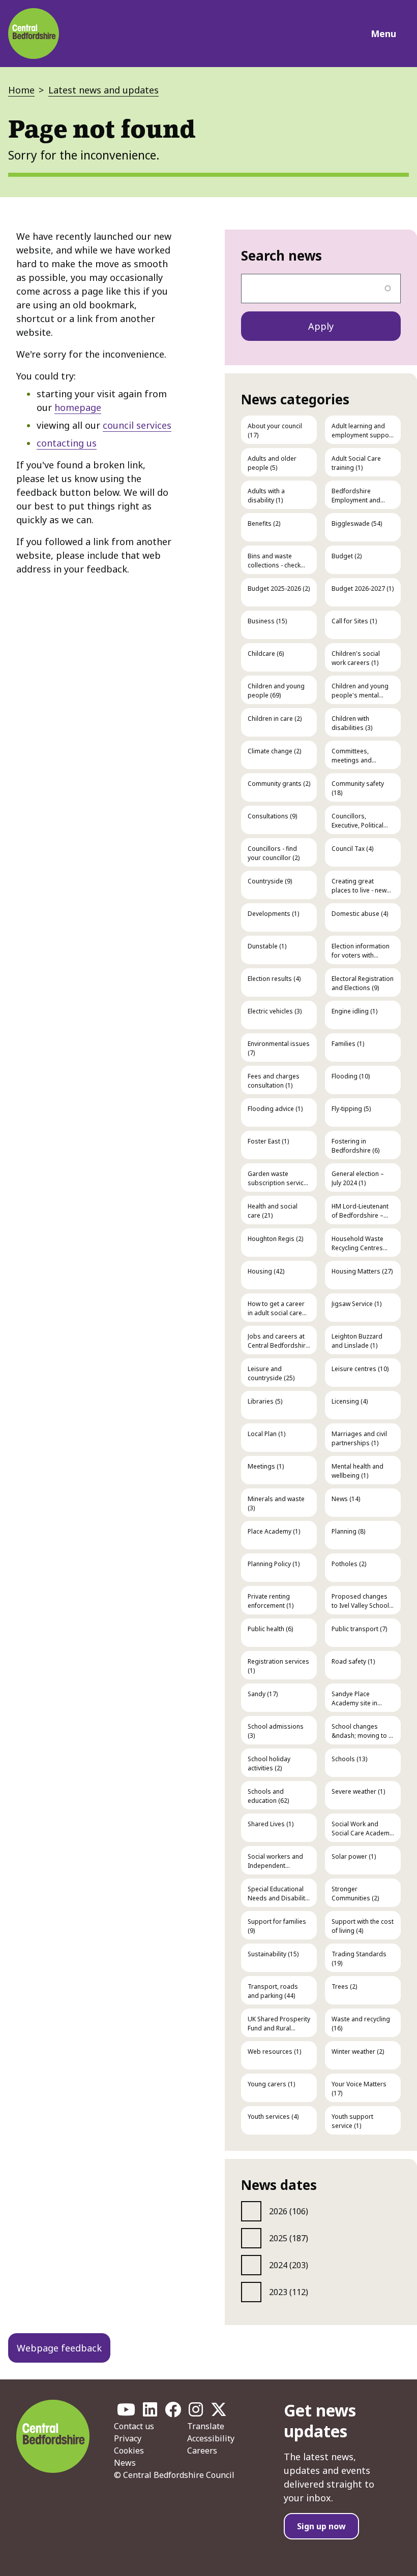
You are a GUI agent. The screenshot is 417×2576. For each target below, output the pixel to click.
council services (137, 425)
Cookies (129, 2451)
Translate (206, 2426)
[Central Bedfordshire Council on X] (219, 2412)
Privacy (128, 2438)
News (125, 2463)
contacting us (67, 443)
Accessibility (211, 2438)
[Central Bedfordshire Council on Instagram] (196, 2412)
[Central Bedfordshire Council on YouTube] (126, 2412)
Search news (281, 256)
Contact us (134, 2426)
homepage (78, 407)
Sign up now (321, 2526)
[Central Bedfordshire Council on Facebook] (173, 2412)
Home (21, 90)
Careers (202, 2451)
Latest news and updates (103, 90)
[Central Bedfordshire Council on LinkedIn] (150, 2412)
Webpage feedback (59, 2348)
